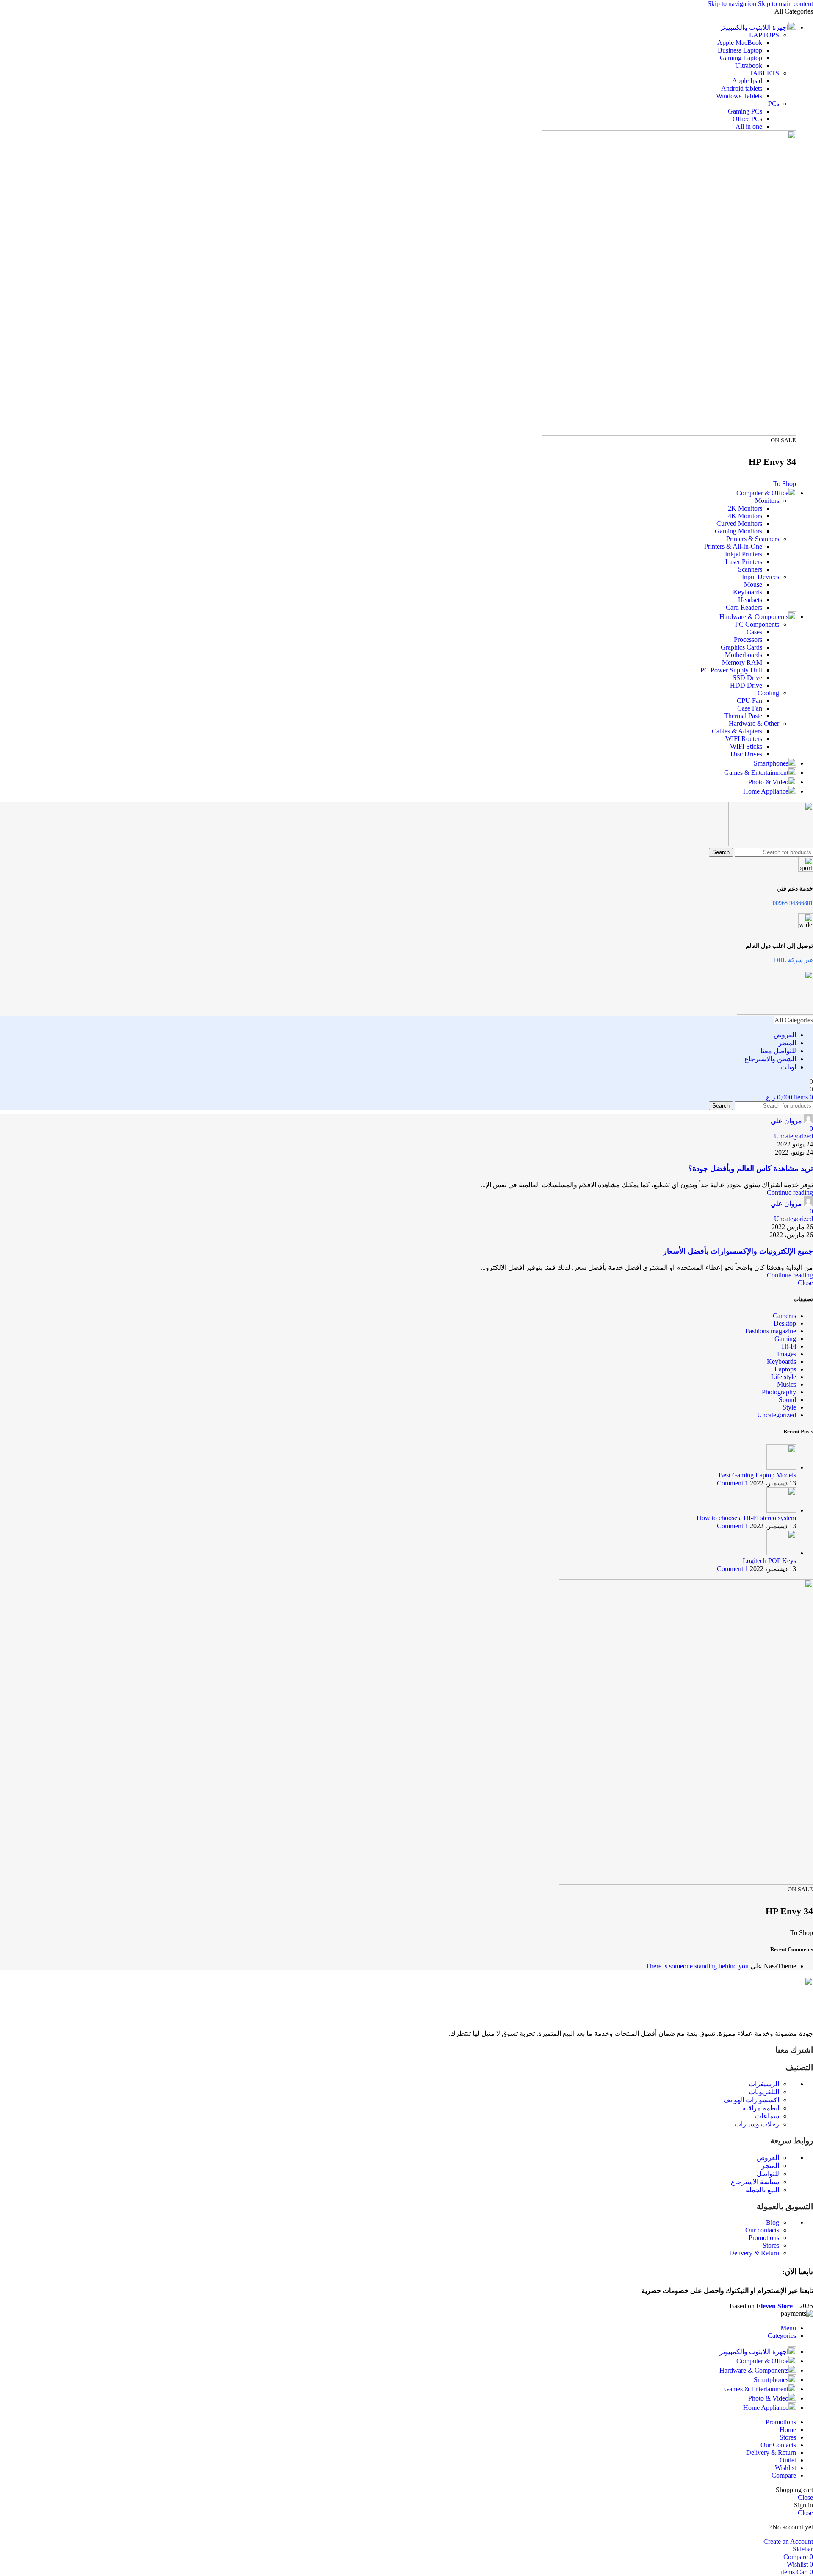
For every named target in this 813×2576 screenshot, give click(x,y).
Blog (773, 2222)
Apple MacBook (740, 43)
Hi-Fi (789, 1346)
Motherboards (744, 655)
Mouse (753, 584)
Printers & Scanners (753, 539)
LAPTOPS (764, 35)
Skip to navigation (733, 4)
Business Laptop (740, 50)
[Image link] (685, 2019)
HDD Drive (746, 685)
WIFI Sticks (746, 746)
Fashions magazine (771, 1331)
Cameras (784, 1316)
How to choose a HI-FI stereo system (746, 1518)
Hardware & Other (754, 723)
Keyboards (748, 592)
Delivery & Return (754, 2253)
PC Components (757, 624)
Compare (784, 2475)
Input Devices (760, 577)
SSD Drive (747, 678)
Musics (787, 1384)
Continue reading (790, 1192)
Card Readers (744, 607)
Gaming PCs (745, 111)
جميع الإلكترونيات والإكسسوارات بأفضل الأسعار (738, 1251)
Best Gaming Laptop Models (757, 1475)
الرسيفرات (764, 2084)
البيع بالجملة (762, 2190)
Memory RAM (742, 662)
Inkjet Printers (744, 554)
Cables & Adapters (737, 731)
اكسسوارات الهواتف (751, 2100)
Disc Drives (746, 754)
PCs (774, 104)
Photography (779, 1392)
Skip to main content (785, 4)
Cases (754, 632)
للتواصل (768, 2174)
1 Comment (733, 1483)
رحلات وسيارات (757, 2124)
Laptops (785, 1369)
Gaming (785, 1339)
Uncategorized (794, 1136)
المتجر (770, 2166)
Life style (784, 1377)
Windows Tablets (739, 96)
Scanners (750, 569)
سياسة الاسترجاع (755, 2182)
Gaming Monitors (738, 531)
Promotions (764, 2238)
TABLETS (764, 73)
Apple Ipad (747, 81)
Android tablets (742, 88)
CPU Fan (749, 701)
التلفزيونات (764, 2092)
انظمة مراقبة (761, 2108)
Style (789, 1407)
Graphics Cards (741, 647)
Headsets (750, 600)
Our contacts (762, 2230)
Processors (748, 640)
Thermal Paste (743, 716)
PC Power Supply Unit (731, 670)
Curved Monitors (739, 523)
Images (787, 1354)
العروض (768, 2158)
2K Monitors (745, 508)
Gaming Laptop (741, 58)
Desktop (785, 1323)
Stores (771, 2245)
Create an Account (788, 2541)
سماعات (767, 2116)
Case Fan (750, 708)
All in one (749, 126)
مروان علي (786, 1121)
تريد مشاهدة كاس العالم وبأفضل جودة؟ (751, 1169)
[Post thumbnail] (781, 1467)
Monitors (767, 501)
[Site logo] (771, 844)
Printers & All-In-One (733, 546)
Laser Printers (744, 562)
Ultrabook (749, 65)
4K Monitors (745, 516)
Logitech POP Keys (769, 1561)
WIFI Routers (744, 739)
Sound (787, 1400)
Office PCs (747, 119)
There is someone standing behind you (697, 1966)
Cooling (768, 693)
